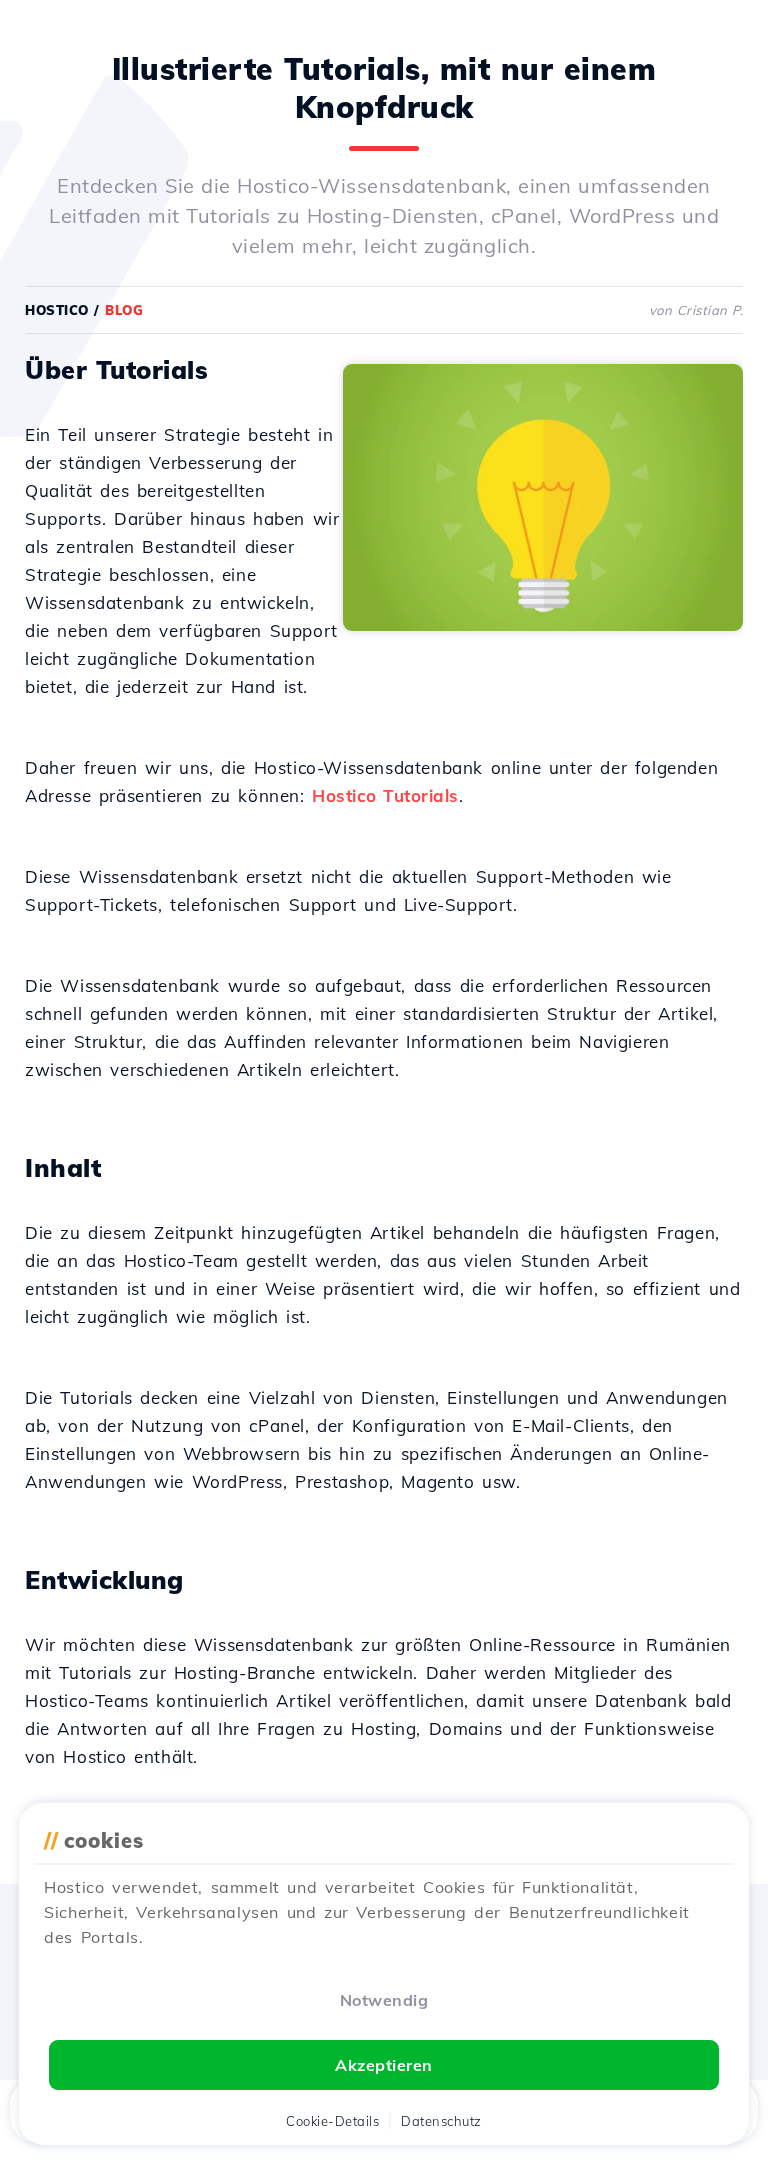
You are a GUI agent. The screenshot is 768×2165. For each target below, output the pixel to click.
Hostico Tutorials (385, 795)
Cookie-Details (332, 2121)
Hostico (57, 310)
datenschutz (441, 2121)
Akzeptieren (384, 2065)
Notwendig (384, 2000)
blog (124, 310)
